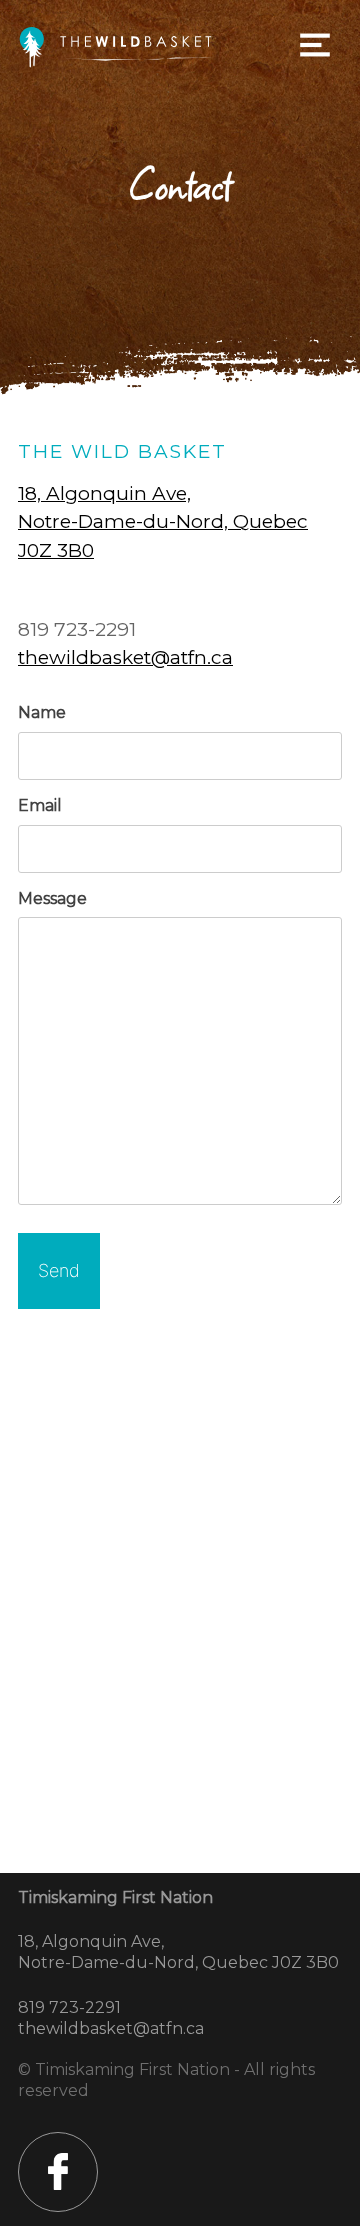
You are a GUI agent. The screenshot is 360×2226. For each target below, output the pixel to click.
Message (52, 898)
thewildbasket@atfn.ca (125, 657)
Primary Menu (315, 45)
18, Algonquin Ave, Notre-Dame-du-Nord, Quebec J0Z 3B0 (163, 522)
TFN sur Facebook (58, 2172)
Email (40, 805)
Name (42, 712)
